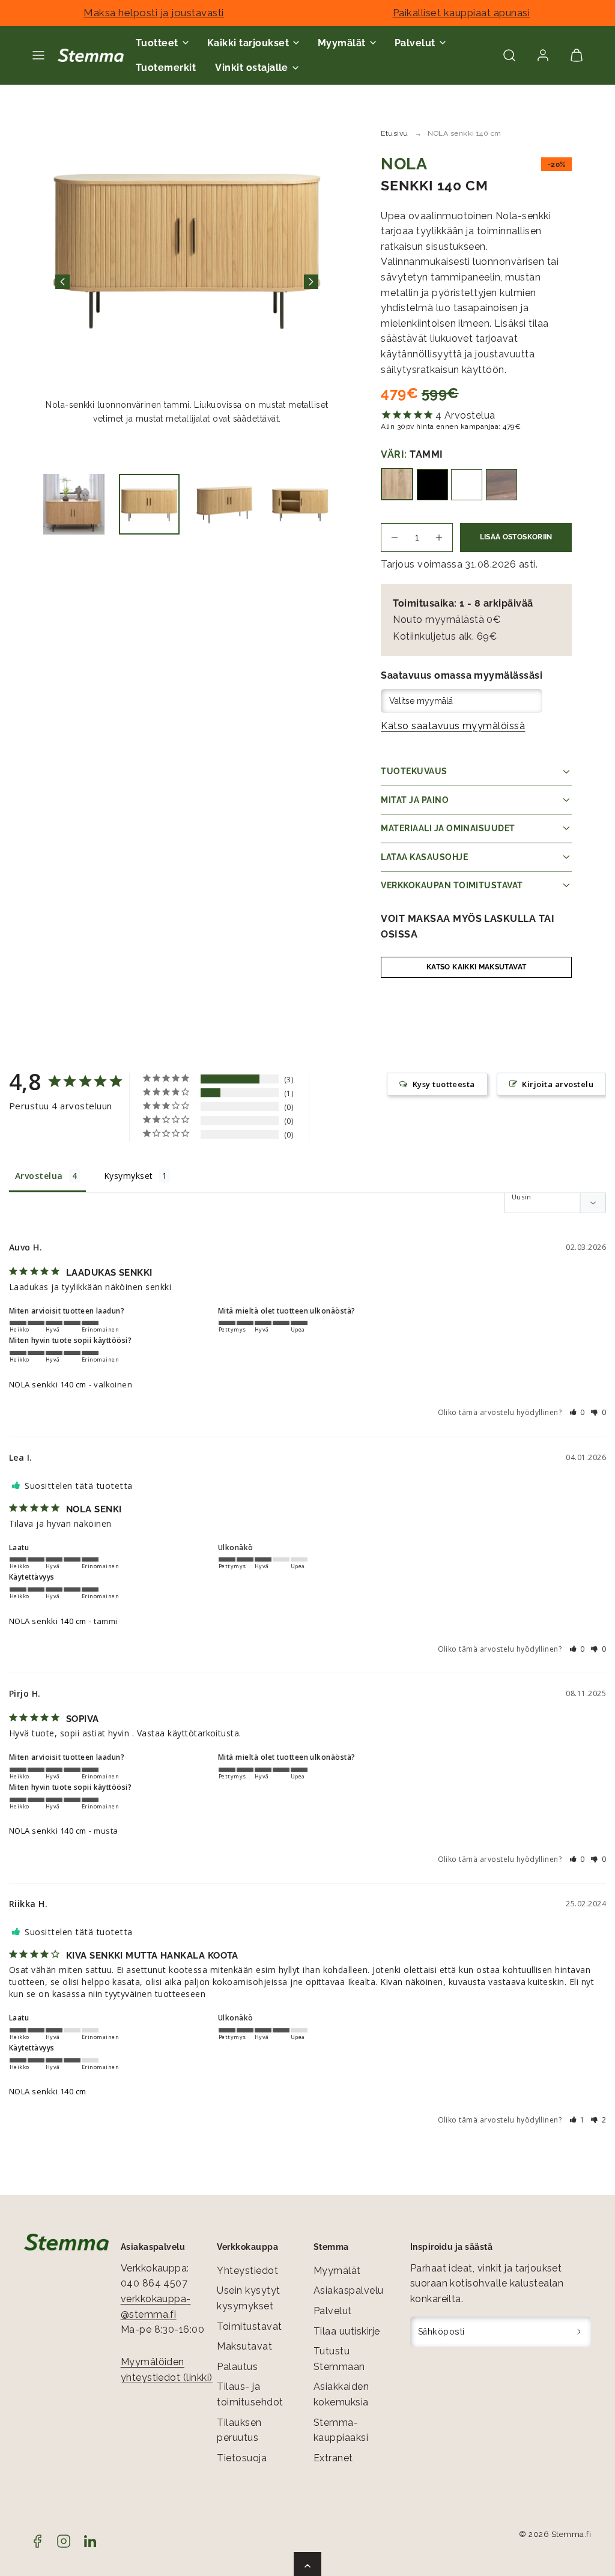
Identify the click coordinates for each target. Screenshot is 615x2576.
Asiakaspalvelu (349, 2290)
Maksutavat (244, 2346)
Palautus (237, 2367)
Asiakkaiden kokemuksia (341, 2394)
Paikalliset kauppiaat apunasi (462, 13)
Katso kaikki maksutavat (476, 967)
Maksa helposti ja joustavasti (154, 13)
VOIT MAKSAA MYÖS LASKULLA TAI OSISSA (468, 926)
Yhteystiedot (247, 2271)
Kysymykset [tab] (129, 1176)
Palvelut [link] (415, 43)
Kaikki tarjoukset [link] (248, 43)
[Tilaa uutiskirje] (579, 2332)
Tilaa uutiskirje (347, 2331)
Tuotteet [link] (157, 43)
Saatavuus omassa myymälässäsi (462, 675)
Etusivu (394, 133)
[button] (38, 55)
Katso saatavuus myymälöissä (453, 726)
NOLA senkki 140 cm (48, 1384)
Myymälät (337, 2271)
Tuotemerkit (166, 68)
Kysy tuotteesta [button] (444, 1084)
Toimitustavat (249, 2326)
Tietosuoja (242, 2458)
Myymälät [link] (342, 43)
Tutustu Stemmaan (339, 2359)
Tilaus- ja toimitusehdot (250, 2394)
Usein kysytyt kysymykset (248, 2298)
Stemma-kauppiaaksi (341, 2430)
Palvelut (333, 2311)
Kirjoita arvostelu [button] (558, 1084)
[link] (543, 55)
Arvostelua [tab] (39, 1176)
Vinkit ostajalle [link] (252, 68)
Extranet (333, 2458)
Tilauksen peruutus (239, 2430)
